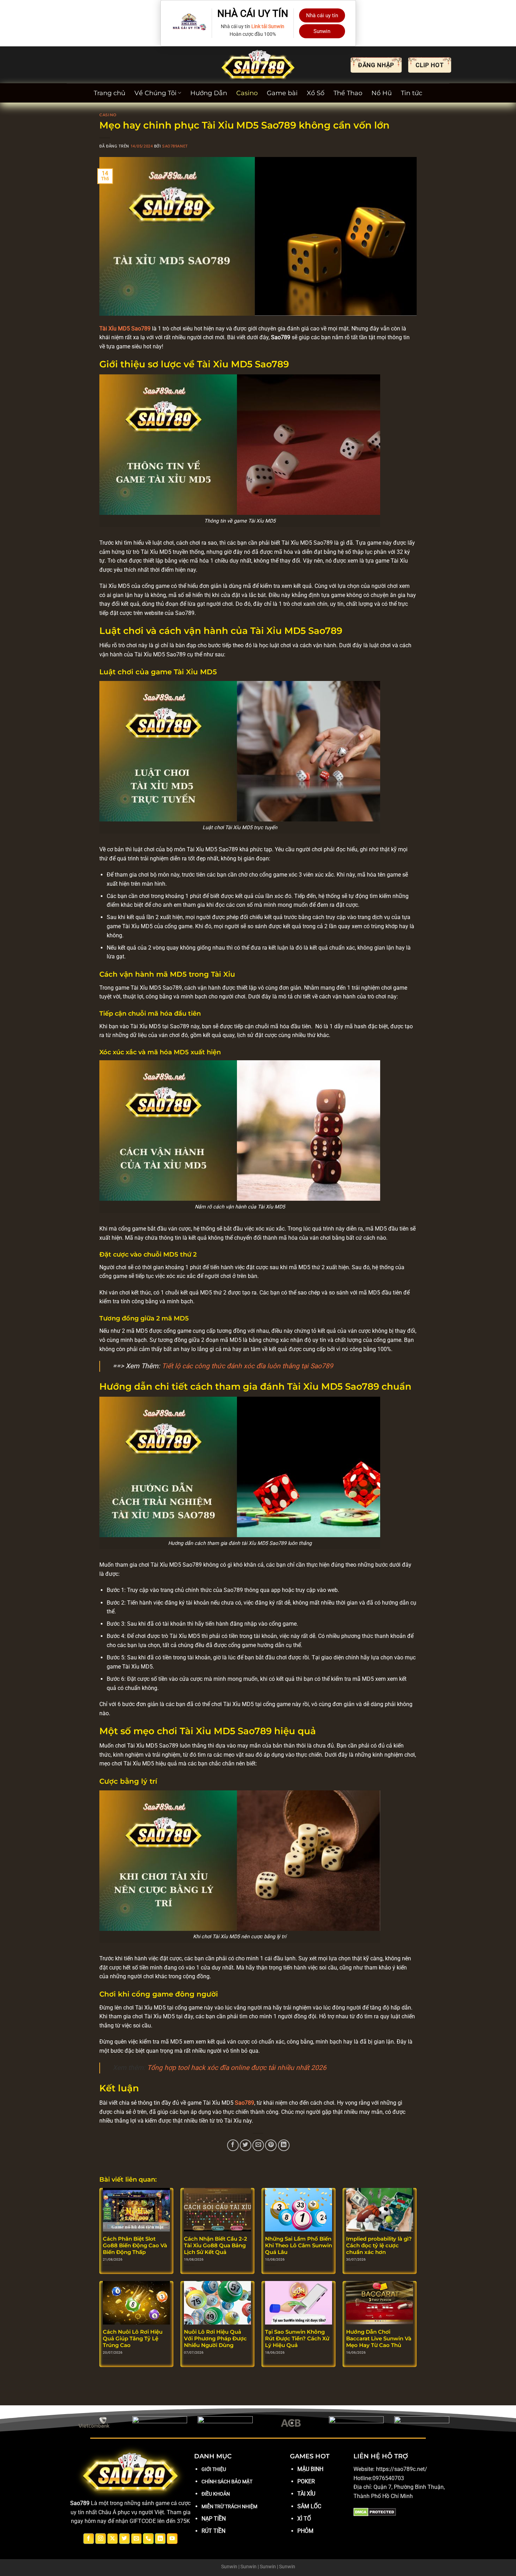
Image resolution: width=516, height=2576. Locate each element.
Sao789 (244, 2103)
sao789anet (175, 146)
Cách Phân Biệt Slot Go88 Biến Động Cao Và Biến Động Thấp (135, 2246)
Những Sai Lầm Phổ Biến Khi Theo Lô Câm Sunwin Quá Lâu (299, 2246)
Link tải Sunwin (268, 26)
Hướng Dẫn (209, 93)
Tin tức (412, 93)
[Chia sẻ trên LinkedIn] (284, 2145)
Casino (247, 93)
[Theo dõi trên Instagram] (101, 2539)
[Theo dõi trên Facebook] (89, 2539)
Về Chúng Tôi (156, 93)
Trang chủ (110, 93)
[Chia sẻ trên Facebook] (233, 2145)
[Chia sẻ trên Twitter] (246, 2145)
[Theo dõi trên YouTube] (172, 2539)
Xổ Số (316, 93)
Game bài (282, 93)
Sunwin (322, 31)
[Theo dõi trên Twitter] (124, 2539)
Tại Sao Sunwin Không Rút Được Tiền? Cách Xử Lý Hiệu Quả (297, 2339)
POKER (306, 2481)
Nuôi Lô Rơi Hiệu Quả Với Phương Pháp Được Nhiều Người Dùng (215, 2339)
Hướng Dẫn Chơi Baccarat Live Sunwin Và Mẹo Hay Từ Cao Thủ (379, 2339)
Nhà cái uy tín (322, 15)
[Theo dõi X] (113, 2539)
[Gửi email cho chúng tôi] (136, 2539)
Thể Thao (348, 93)
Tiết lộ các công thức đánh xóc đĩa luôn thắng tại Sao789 (247, 1366)
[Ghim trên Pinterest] (271, 2145)
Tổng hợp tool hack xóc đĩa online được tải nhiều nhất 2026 (237, 2068)
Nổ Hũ (382, 93)
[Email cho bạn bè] (258, 2145)
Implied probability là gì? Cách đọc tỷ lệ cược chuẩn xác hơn (379, 2246)
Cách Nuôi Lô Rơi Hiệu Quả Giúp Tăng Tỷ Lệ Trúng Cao (133, 2339)
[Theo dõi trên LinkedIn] (160, 2539)
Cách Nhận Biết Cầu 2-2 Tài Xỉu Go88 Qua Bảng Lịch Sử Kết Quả (216, 2246)
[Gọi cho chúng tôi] (148, 2539)
